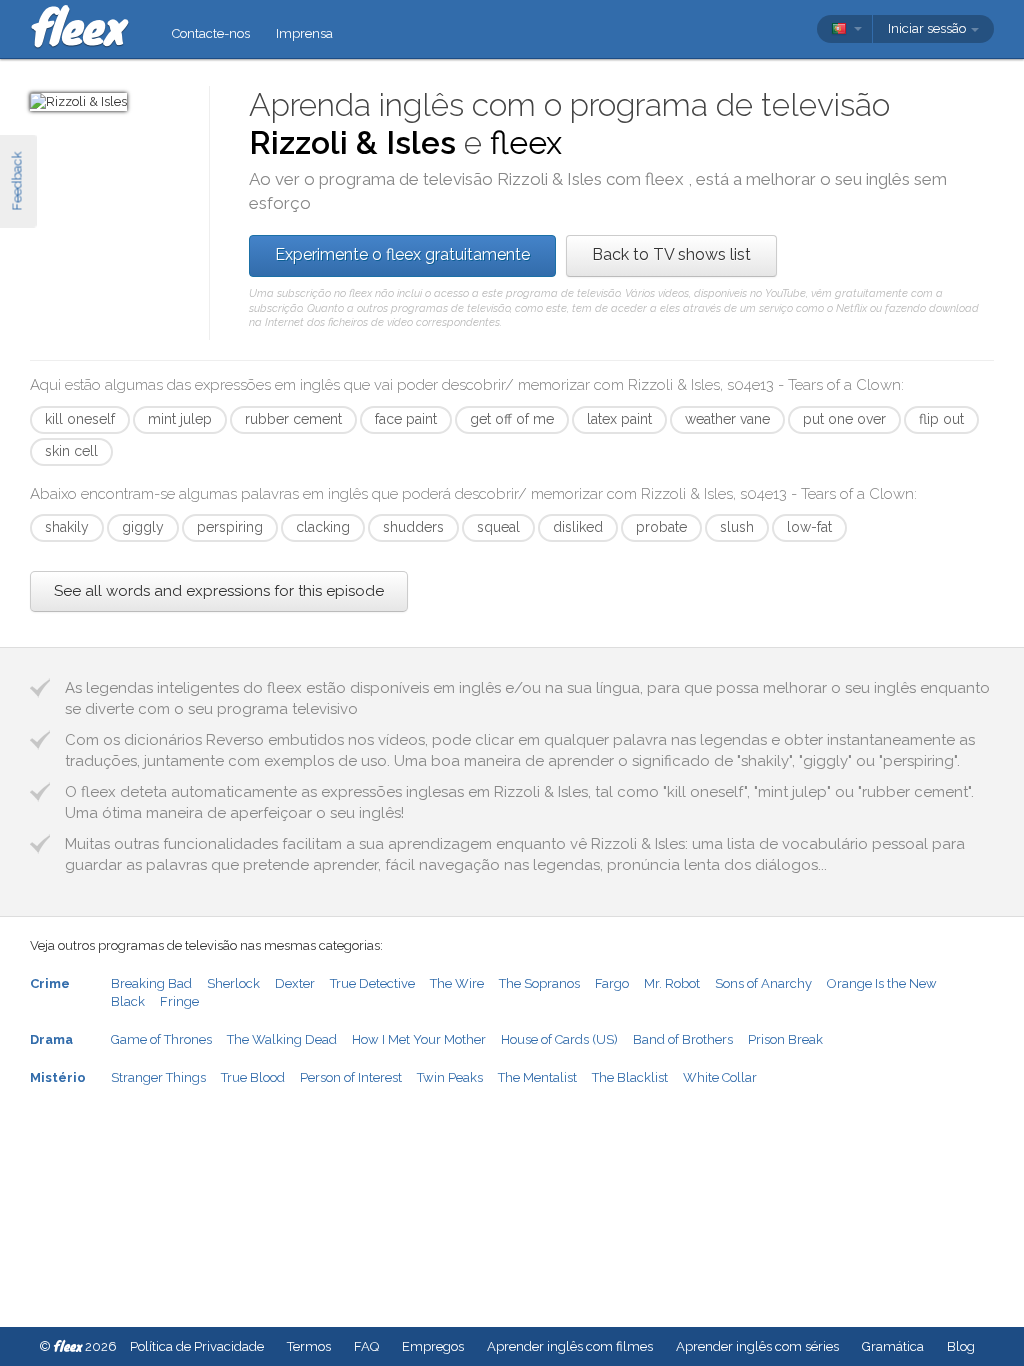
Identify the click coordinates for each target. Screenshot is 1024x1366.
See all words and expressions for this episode (219, 591)
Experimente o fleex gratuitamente (402, 254)
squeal (498, 527)
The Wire (457, 983)
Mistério (58, 1077)
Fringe (179, 1001)
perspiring (230, 527)
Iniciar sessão (928, 28)
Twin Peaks (450, 1077)
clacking (323, 527)
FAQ (366, 1346)
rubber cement (293, 419)
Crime (50, 983)
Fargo (612, 983)
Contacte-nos (211, 33)
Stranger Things (158, 1077)
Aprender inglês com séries (757, 1346)
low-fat (809, 527)
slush (737, 527)
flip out (941, 419)
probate (661, 527)
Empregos (433, 1346)
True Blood (253, 1077)
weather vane (727, 419)
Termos (309, 1346)
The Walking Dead (282, 1039)
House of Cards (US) (559, 1039)
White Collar (720, 1077)
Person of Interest (351, 1077)
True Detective (372, 983)
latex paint (619, 419)
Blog (961, 1346)
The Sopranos (539, 983)
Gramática (893, 1346)
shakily (67, 527)
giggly (143, 527)
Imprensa (304, 33)
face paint (406, 419)
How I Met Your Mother (419, 1039)
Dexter (295, 983)
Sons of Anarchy (763, 983)
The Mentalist (537, 1077)
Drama (51, 1039)
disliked (578, 527)
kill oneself (80, 419)
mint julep (180, 419)
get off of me (512, 419)
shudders (413, 527)
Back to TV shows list (671, 254)
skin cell (71, 451)
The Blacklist (630, 1077)
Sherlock (233, 983)
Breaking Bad (151, 983)
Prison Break (785, 1039)
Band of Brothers (683, 1039)
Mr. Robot (672, 983)
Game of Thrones (161, 1039)
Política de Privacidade (197, 1346)
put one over (844, 419)
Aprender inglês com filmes (570, 1346)
